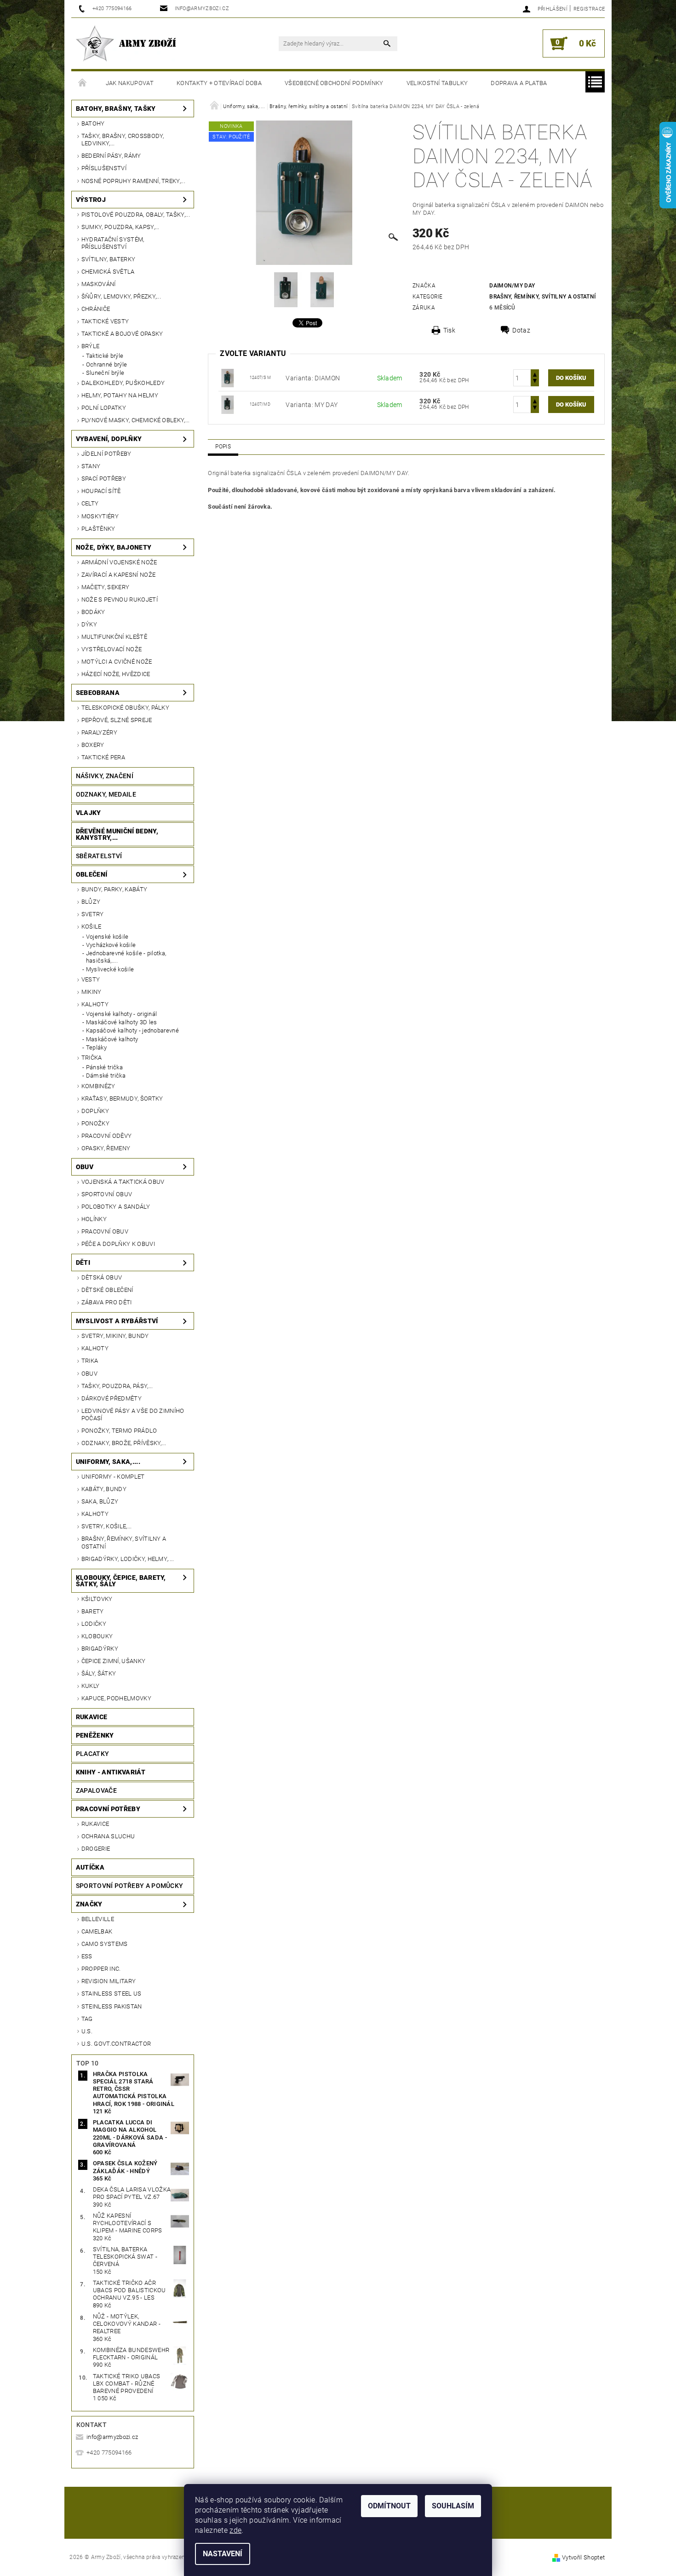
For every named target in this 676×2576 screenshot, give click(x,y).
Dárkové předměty (112, 1398)
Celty (90, 503)
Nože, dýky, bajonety (114, 547)
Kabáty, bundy (104, 1489)
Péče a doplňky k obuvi (118, 1244)
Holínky (94, 1219)
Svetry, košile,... (107, 1526)
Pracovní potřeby (108, 1809)
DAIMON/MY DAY (512, 286)
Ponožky (95, 1123)
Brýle (91, 346)
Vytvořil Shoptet (583, 2557)
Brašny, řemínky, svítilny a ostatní (124, 1542)
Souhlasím (453, 2506)
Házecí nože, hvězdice (116, 674)
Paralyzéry (99, 732)
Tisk (449, 330)
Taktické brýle (105, 356)
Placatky (93, 1754)
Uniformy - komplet (113, 1477)
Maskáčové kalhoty (112, 1039)
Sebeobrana (98, 693)
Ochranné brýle (106, 364)
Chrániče (96, 309)
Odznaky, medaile (106, 794)
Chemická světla (108, 272)
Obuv (85, 1167)
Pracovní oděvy (106, 1136)
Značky (89, 1904)
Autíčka (90, 1867)
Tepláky (96, 1047)
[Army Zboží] (126, 43)
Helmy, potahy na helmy (120, 395)
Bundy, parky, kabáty (114, 889)
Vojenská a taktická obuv (123, 1182)
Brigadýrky (100, 1649)
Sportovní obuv (107, 1194)
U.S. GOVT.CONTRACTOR (116, 2044)
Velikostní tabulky (437, 83)
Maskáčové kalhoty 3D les (122, 1022)
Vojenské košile (107, 937)
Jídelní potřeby (106, 454)
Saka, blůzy (100, 1501)
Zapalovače (96, 1790)
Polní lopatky (104, 408)
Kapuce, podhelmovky (116, 1698)
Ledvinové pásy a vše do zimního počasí (133, 1414)
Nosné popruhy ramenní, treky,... (133, 181)
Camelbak (97, 1931)
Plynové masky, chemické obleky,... (136, 420)
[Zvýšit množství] (535, 374)
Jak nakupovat (130, 83)
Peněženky (95, 1735)
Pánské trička (104, 1067)
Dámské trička (106, 1076)
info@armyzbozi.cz (112, 2437)
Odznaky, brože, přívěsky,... (124, 1443)
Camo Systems (105, 1944)
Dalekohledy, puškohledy (123, 383)
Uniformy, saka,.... (108, 1462)
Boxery (93, 745)
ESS (87, 1956)
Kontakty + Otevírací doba (219, 83)
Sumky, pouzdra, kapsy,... (120, 227)
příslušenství (104, 168)
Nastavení (223, 2554)
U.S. (87, 2031)
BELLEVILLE (98, 1919)
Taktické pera (103, 757)
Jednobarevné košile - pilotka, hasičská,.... (126, 957)
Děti (83, 1262)
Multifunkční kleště (114, 637)
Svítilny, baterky (108, 259)
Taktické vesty (105, 321)
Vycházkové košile (111, 945)
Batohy (93, 123)
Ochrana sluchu (108, 1836)
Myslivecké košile (110, 969)
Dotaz (521, 330)
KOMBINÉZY (98, 1086)
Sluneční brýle (105, 373)
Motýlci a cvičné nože (117, 662)
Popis (223, 447)
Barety (93, 1611)
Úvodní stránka (83, 83)
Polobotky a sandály (116, 1207)
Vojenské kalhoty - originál (122, 1014)
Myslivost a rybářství (117, 1321)
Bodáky (93, 612)
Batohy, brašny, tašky (116, 109)
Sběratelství (99, 856)
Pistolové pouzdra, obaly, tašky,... (136, 215)
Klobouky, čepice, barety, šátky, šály (121, 1581)
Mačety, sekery (105, 587)
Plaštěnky (98, 529)
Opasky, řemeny (106, 1148)
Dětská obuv (102, 1277)
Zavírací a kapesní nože (118, 575)
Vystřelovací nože (112, 649)
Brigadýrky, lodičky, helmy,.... (128, 1559)
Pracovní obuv (105, 1231)
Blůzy (91, 902)
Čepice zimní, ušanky (113, 1661)
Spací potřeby (104, 479)
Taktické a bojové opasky (122, 334)
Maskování (99, 284)
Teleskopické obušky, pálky (125, 708)
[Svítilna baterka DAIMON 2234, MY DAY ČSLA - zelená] (228, 377)
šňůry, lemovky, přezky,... (121, 296)
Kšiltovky (97, 1599)
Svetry (93, 914)
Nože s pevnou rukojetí (120, 600)
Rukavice (92, 1717)
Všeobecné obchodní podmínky (334, 83)
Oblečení (92, 874)
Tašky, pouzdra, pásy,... (117, 1386)
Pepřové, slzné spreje (117, 720)
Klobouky (97, 1636)
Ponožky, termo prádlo (119, 1431)
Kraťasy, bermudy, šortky (122, 1099)
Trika (90, 1361)
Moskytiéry (100, 516)
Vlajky (89, 813)
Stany (91, 466)
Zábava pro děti (107, 1302)
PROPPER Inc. (101, 1969)
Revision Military (109, 1981)
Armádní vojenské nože (119, 562)
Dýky (89, 624)
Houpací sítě (101, 491)
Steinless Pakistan (112, 2006)
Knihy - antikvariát (111, 1772)
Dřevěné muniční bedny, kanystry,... (117, 834)
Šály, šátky (99, 1673)
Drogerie (96, 1849)
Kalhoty (95, 1004)
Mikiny (92, 992)
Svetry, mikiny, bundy (115, 1336)
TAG (87, 2019)
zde (235, 2530)
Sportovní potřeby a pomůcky (130, 1886)
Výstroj (91, 200)
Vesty (91, 979)
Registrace (589, 9)
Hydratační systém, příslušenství (113, 243)
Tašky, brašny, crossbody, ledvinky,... (123, 140)
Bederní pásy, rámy (111, 156)
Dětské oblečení (107, 1290)
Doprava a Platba (519, 83)
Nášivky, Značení (105, 776)
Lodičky (94, 1624)
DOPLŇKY (95, 1111)
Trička (92, 1058)
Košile (92, 927)
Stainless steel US (112, 1994)
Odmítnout (389, 2506)
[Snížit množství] (535, 382)
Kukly (91, 1686)
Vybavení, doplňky (109, 439)
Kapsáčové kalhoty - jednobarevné (132, 1030)
